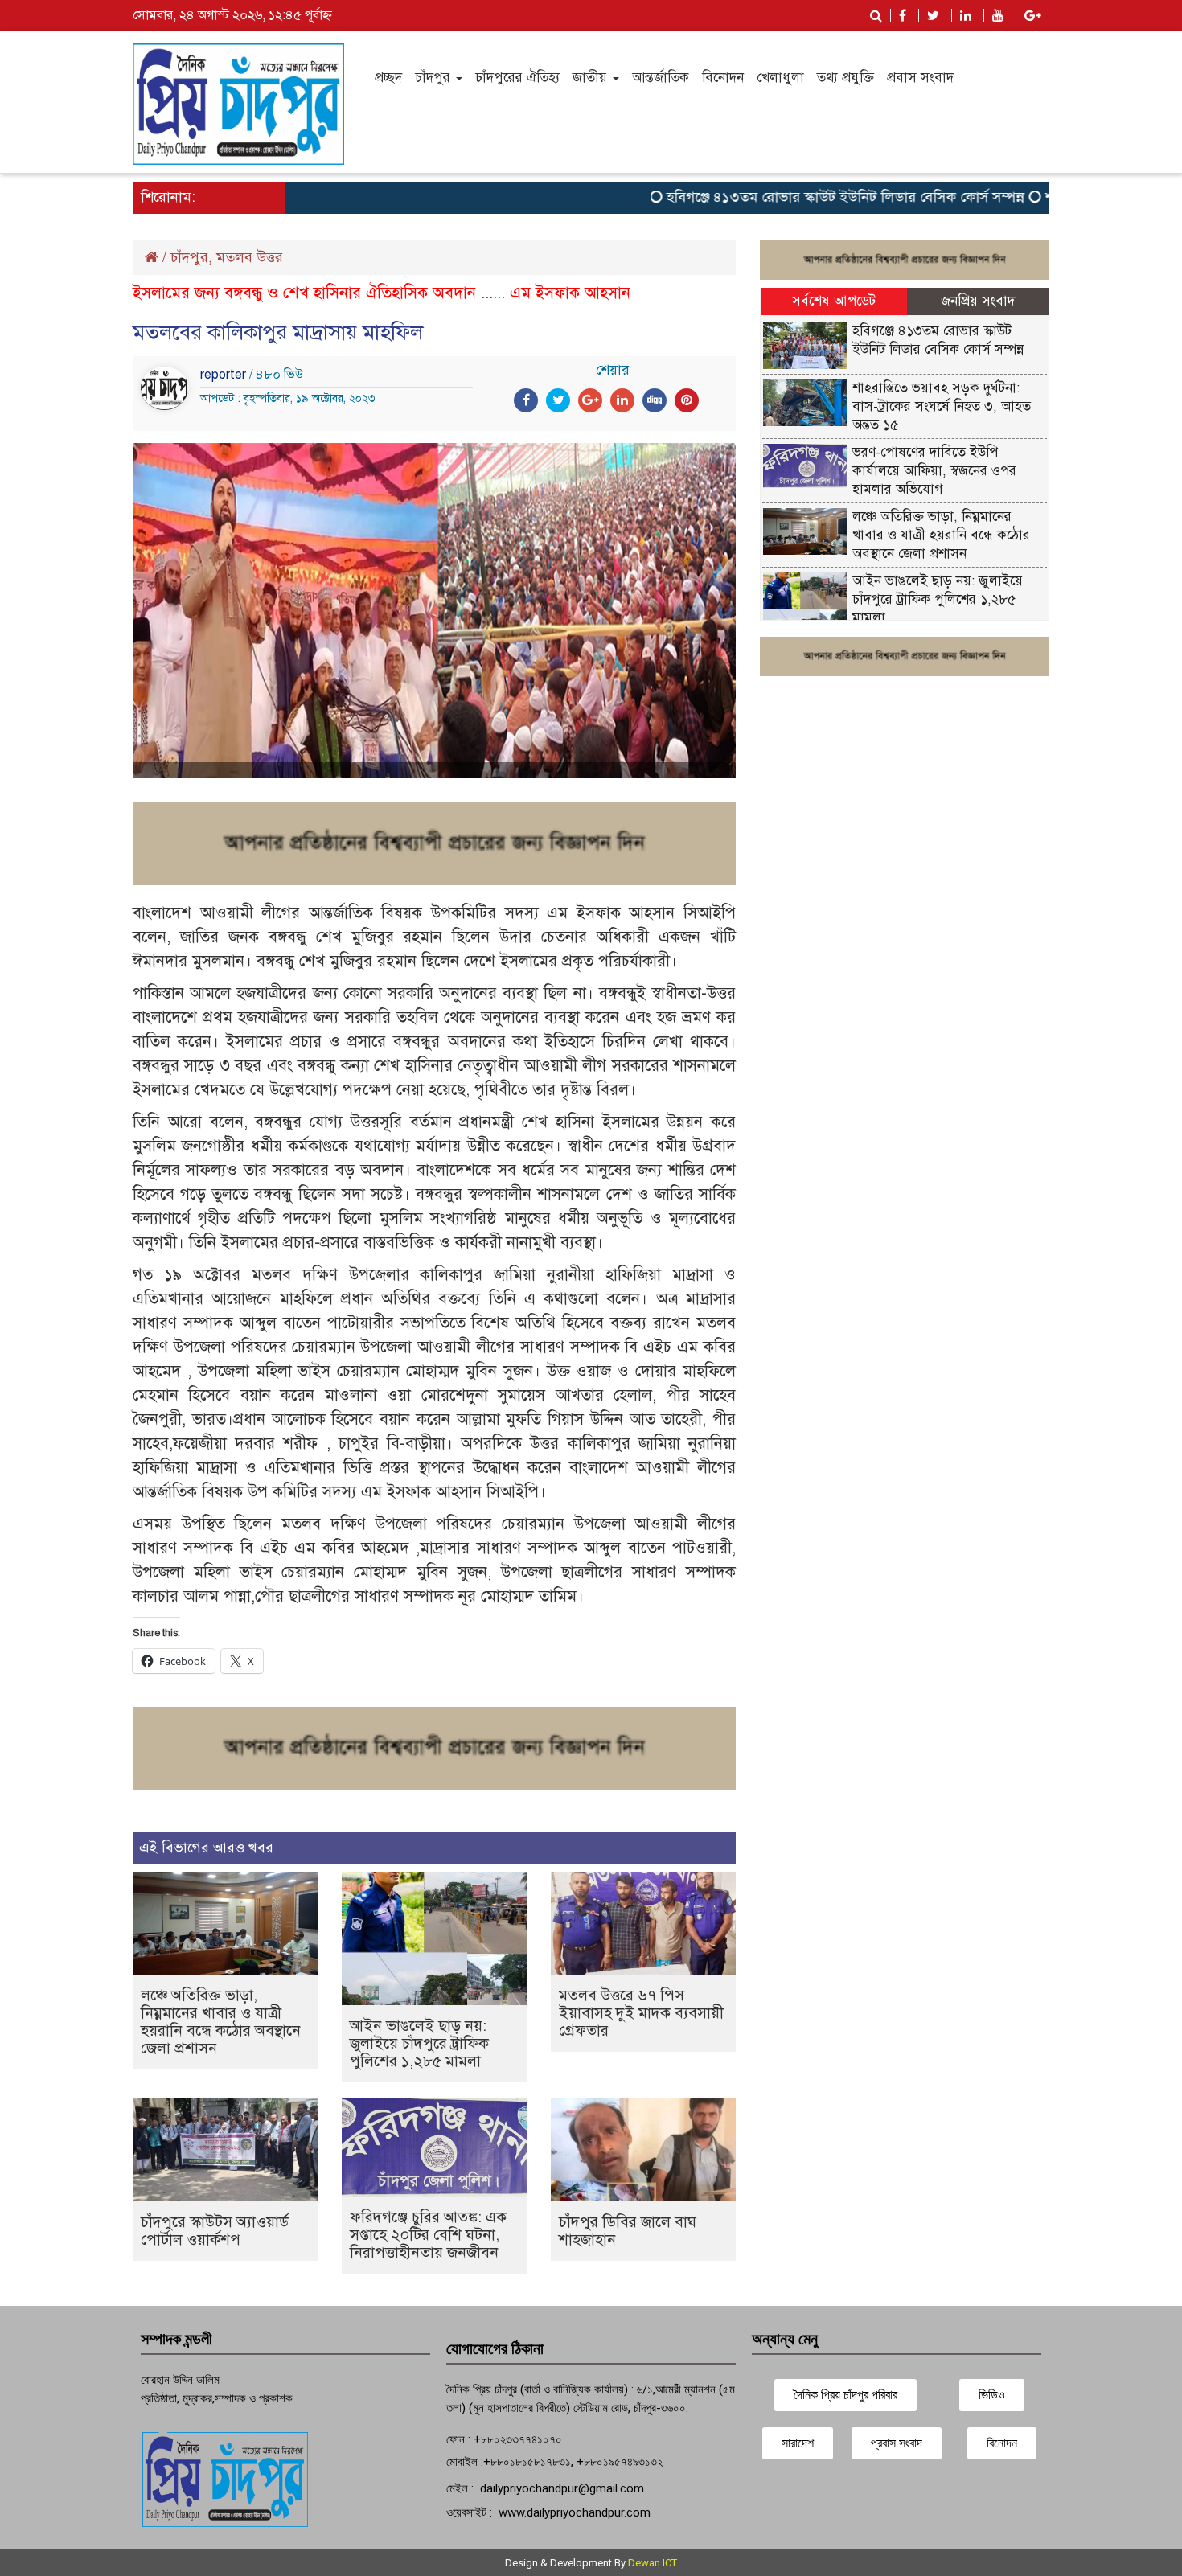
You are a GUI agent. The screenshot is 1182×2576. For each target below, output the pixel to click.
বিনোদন (723, 78)
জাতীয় (592, 78)
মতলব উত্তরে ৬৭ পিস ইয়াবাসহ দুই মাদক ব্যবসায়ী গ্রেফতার (641, 2013)
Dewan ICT (653, 2563)
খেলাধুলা (780, 78)
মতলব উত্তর (250, 257)
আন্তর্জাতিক (661, 78)
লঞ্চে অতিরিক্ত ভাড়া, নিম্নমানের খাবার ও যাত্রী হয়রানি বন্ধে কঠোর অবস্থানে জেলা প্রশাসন (221, 2022)
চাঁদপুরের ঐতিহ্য (517, 78)
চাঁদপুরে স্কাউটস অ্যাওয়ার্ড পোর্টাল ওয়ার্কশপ (215, 2231)
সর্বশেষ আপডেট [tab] (834, 301)
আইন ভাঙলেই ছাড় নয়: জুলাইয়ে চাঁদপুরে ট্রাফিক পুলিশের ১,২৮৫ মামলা (419, 2043)
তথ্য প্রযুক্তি (845, 78)
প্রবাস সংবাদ (920, 78)
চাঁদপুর (435, 78)
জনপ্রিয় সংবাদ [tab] (978, 301)
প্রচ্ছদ (388, 78)
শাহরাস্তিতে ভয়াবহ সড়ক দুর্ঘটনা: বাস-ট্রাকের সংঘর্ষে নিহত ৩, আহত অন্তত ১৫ (942, 406)
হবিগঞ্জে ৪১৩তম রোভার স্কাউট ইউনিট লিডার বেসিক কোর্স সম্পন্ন (804, 197)
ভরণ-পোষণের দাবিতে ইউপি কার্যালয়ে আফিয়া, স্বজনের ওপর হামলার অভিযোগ (934, 471)
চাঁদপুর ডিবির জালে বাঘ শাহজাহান (628, 2231)
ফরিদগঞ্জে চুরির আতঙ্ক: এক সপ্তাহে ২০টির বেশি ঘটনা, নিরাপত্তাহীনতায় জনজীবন (428, 2235)
